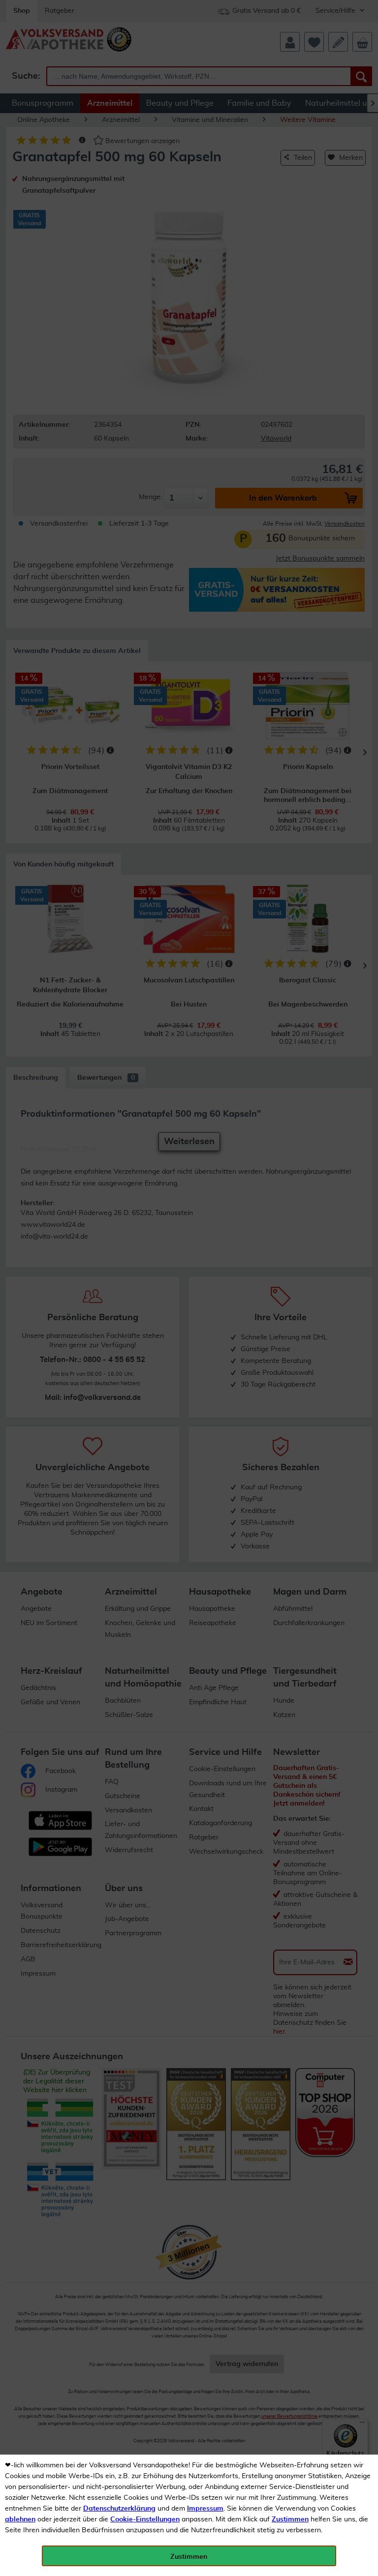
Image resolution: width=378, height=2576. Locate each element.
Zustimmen (290, 2519)
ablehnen (20, 2519)
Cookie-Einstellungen (145, 2519)
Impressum (205, 2509)
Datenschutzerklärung (119, 2509)
